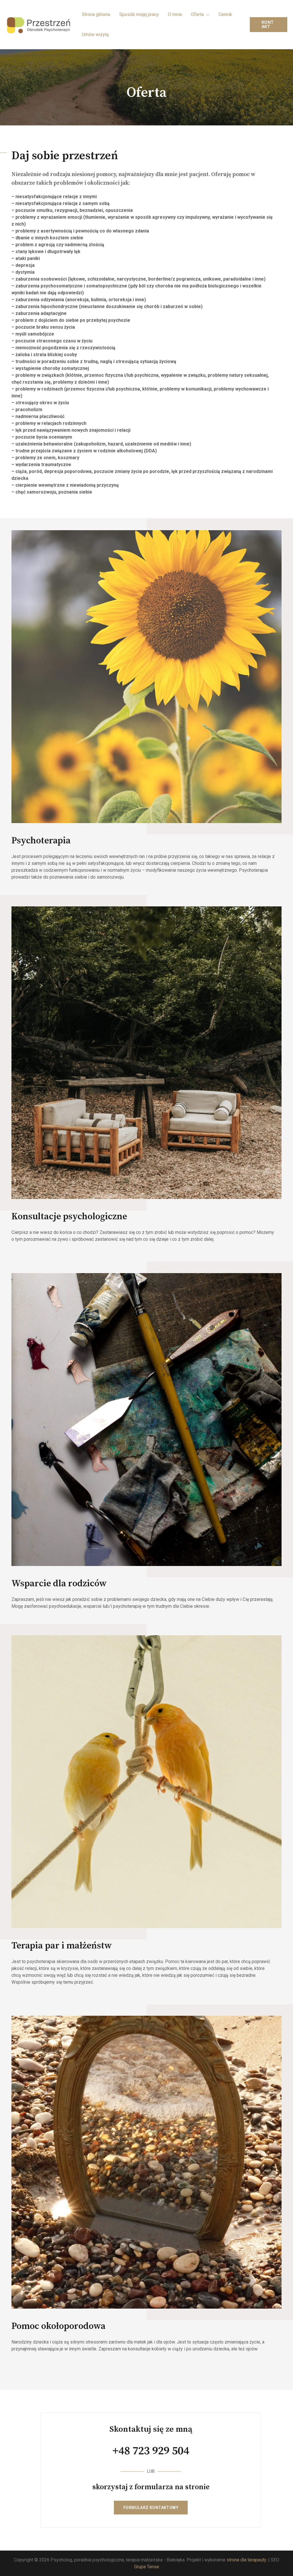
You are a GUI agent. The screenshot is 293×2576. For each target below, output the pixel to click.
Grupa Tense (147, 2567)
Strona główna (96, 14)
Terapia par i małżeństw (62, 1946)
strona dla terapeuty (246, 2560)
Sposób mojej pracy (139, 14)
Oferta (197, 14)
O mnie (175, 14)
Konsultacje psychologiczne (69, 1217)
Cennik (225, 14)
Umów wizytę (95, 34)
